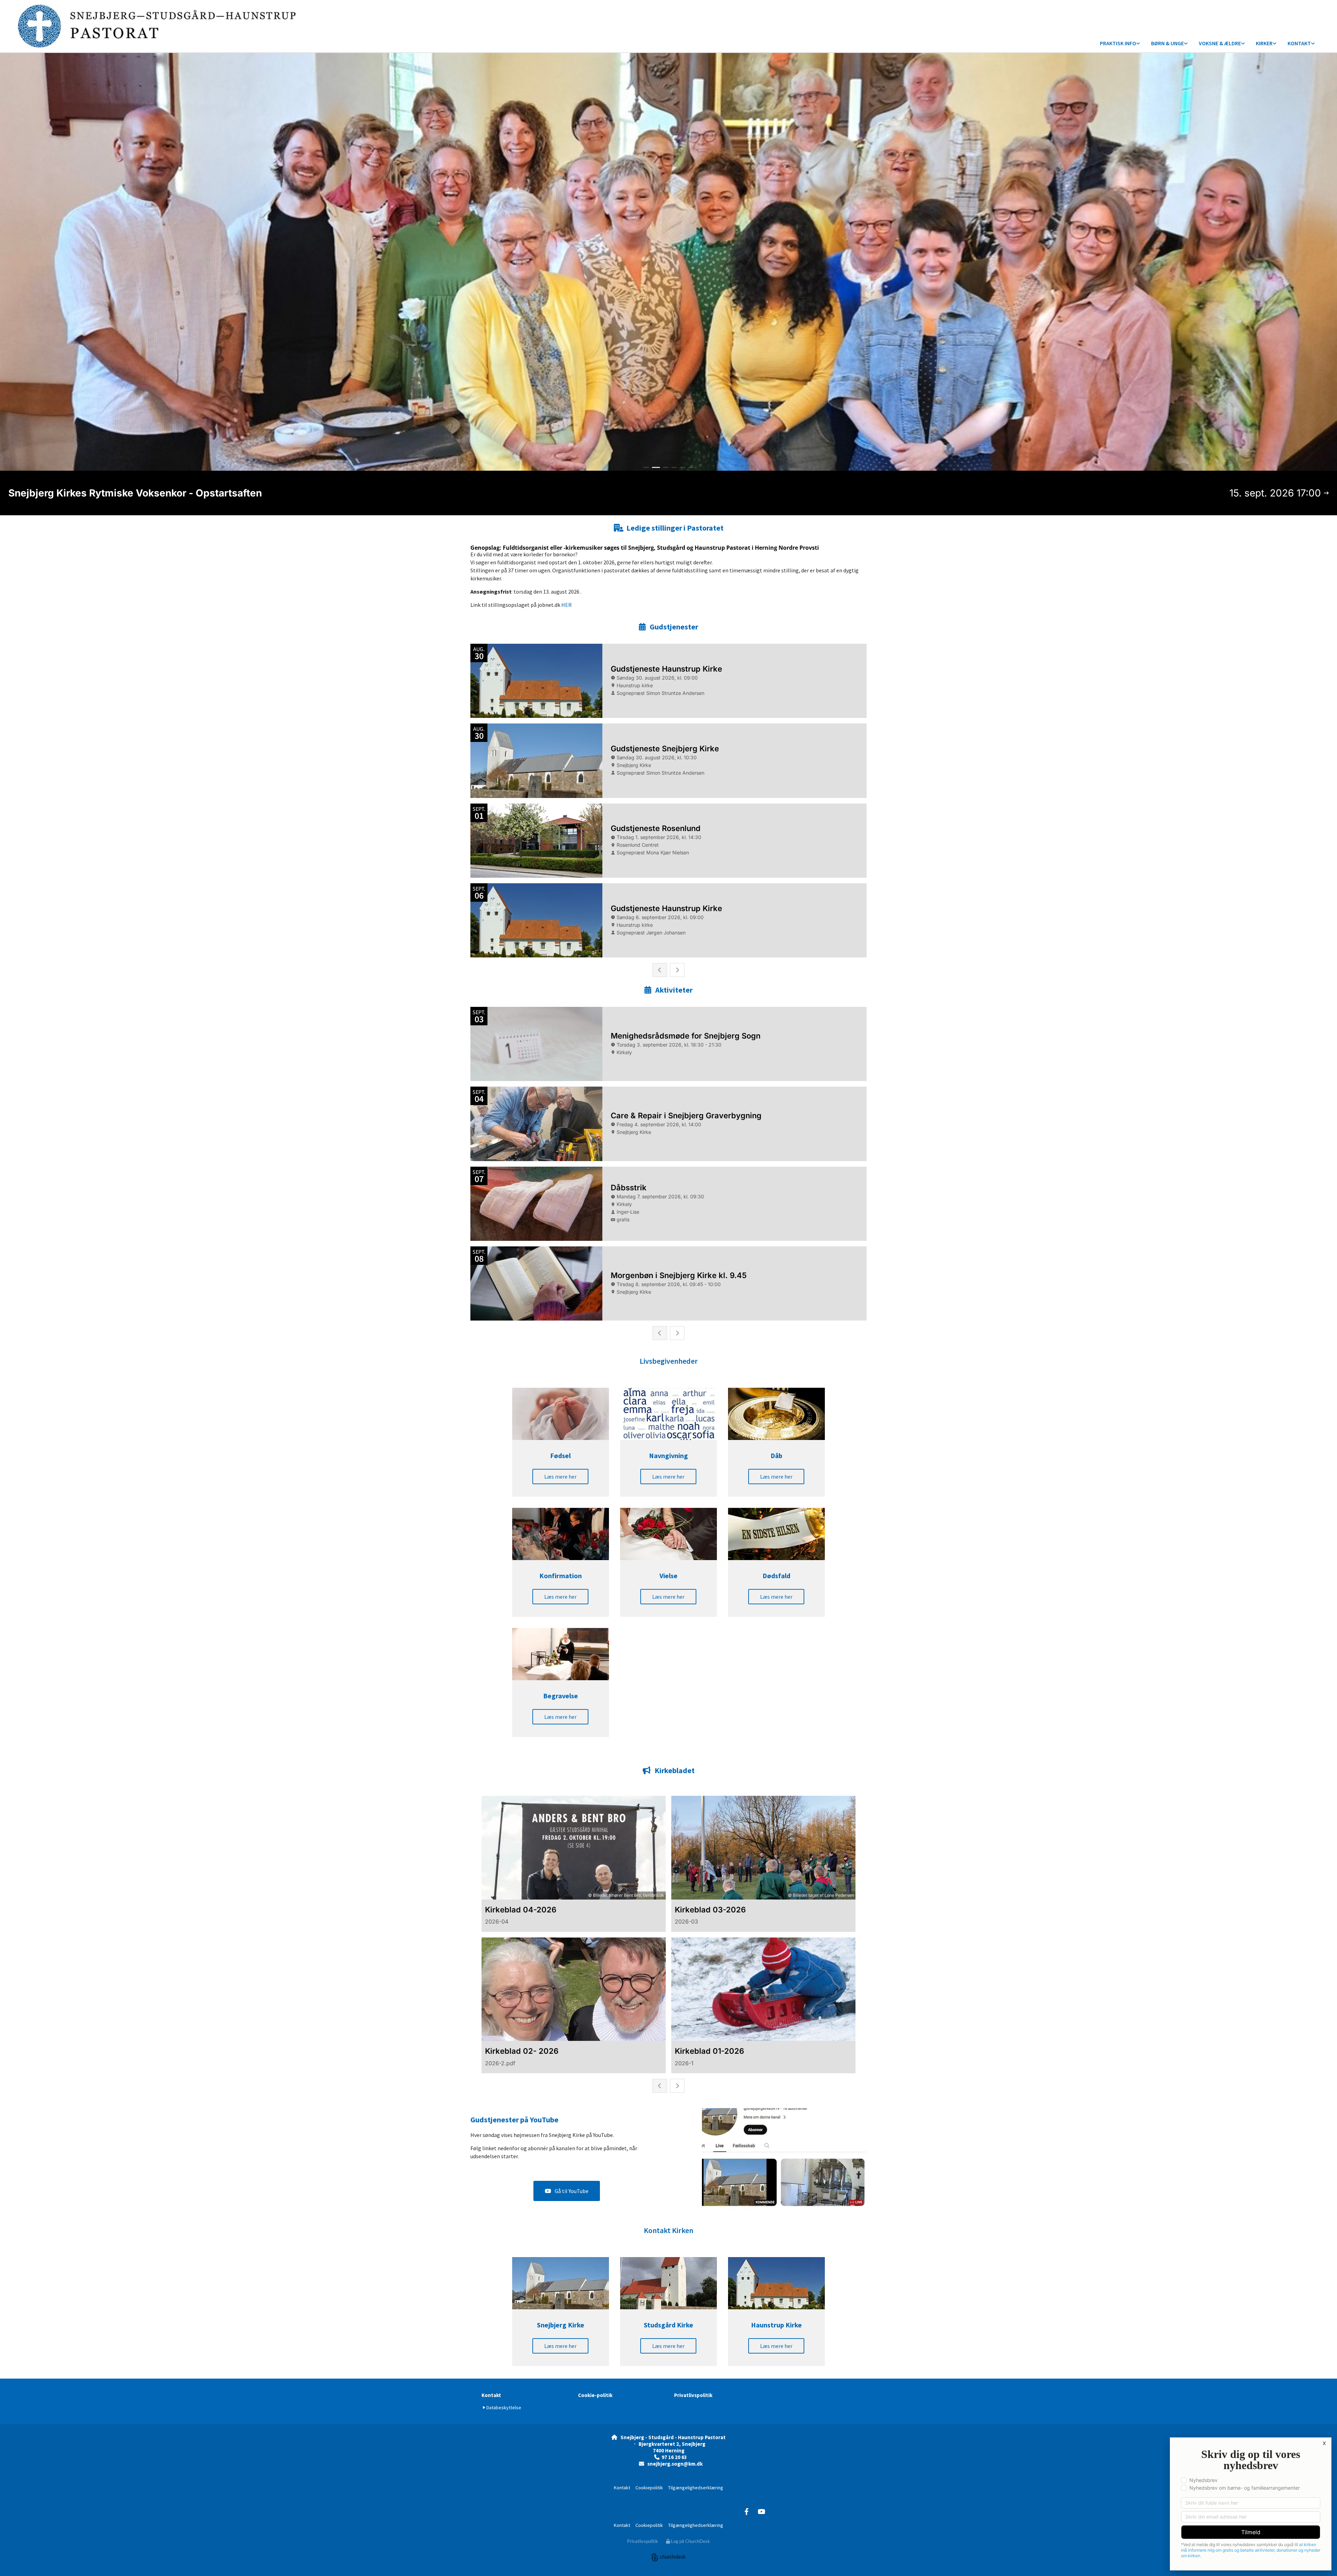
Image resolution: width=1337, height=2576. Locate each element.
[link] (1120, 44)
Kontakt (1299, 43)
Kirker (1264, 43)
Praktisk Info (1118, 43)
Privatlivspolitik (693, 2395)
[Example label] (746, 2511)
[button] (560, 1477)
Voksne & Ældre (1220, 43)
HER (566, 605)
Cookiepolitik (649, 2488)
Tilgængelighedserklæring (696, 2488)
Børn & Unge (1167, 43)
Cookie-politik (595, 2395)
